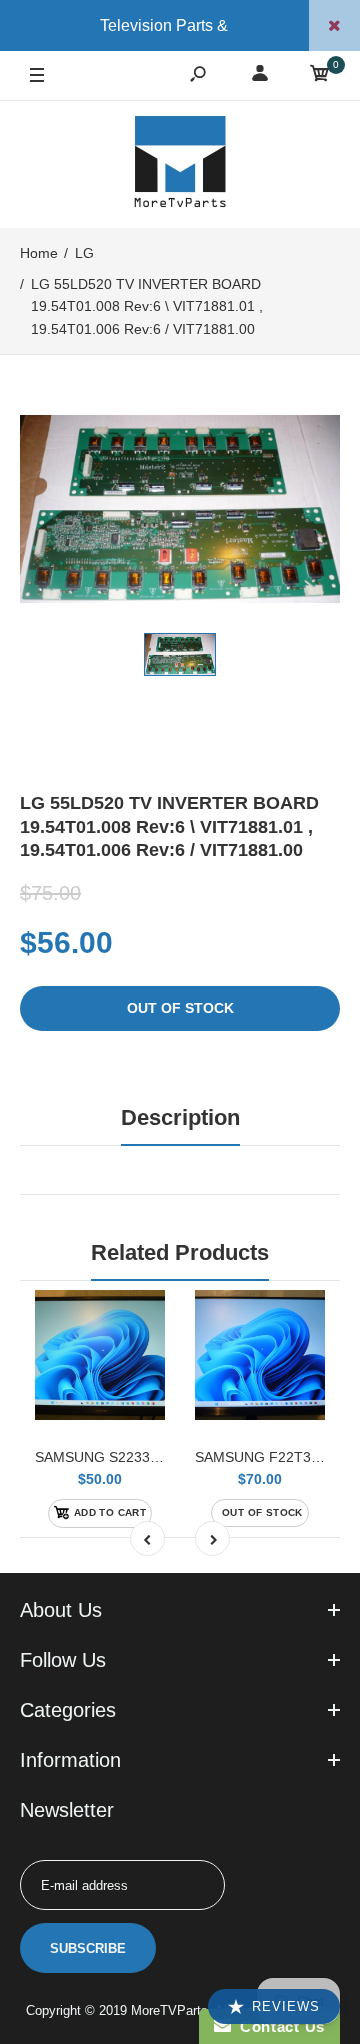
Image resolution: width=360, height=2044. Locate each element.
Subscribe (88, 1948)
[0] (320, 76)
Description (180, 1117)
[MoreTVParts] (180, 164)
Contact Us (278, 2026)
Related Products (180, 1252)
